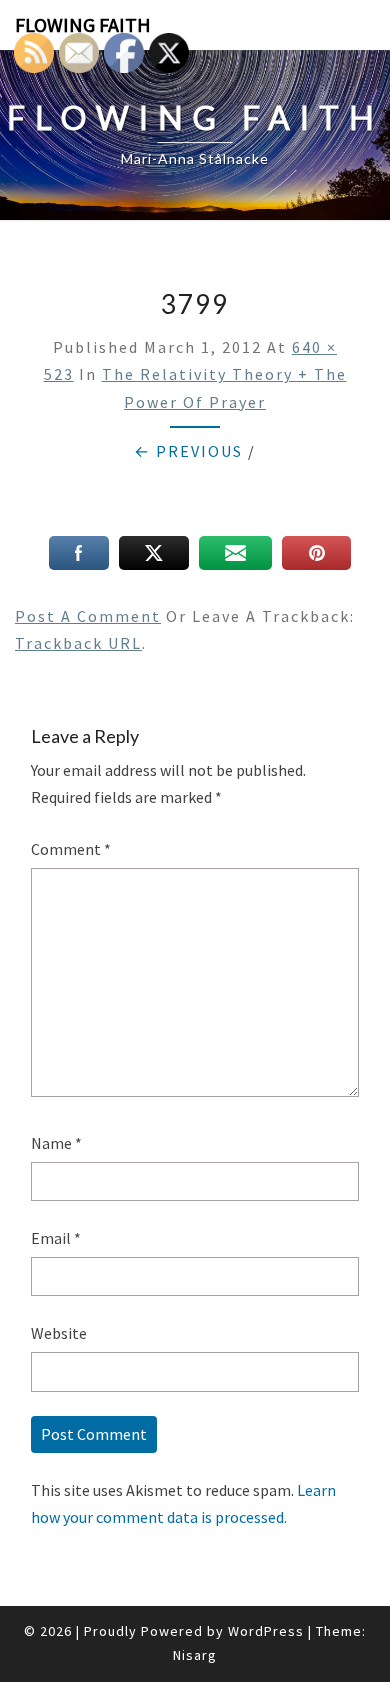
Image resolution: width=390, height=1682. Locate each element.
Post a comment (88, 616)
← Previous (188, 451)
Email (56, 1238)
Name (56, 1143)
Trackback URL (78, 643)
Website (59, 1333)
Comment (71, 849)
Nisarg (195, 1655)
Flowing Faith (83, 24)
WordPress (266, 1631)
